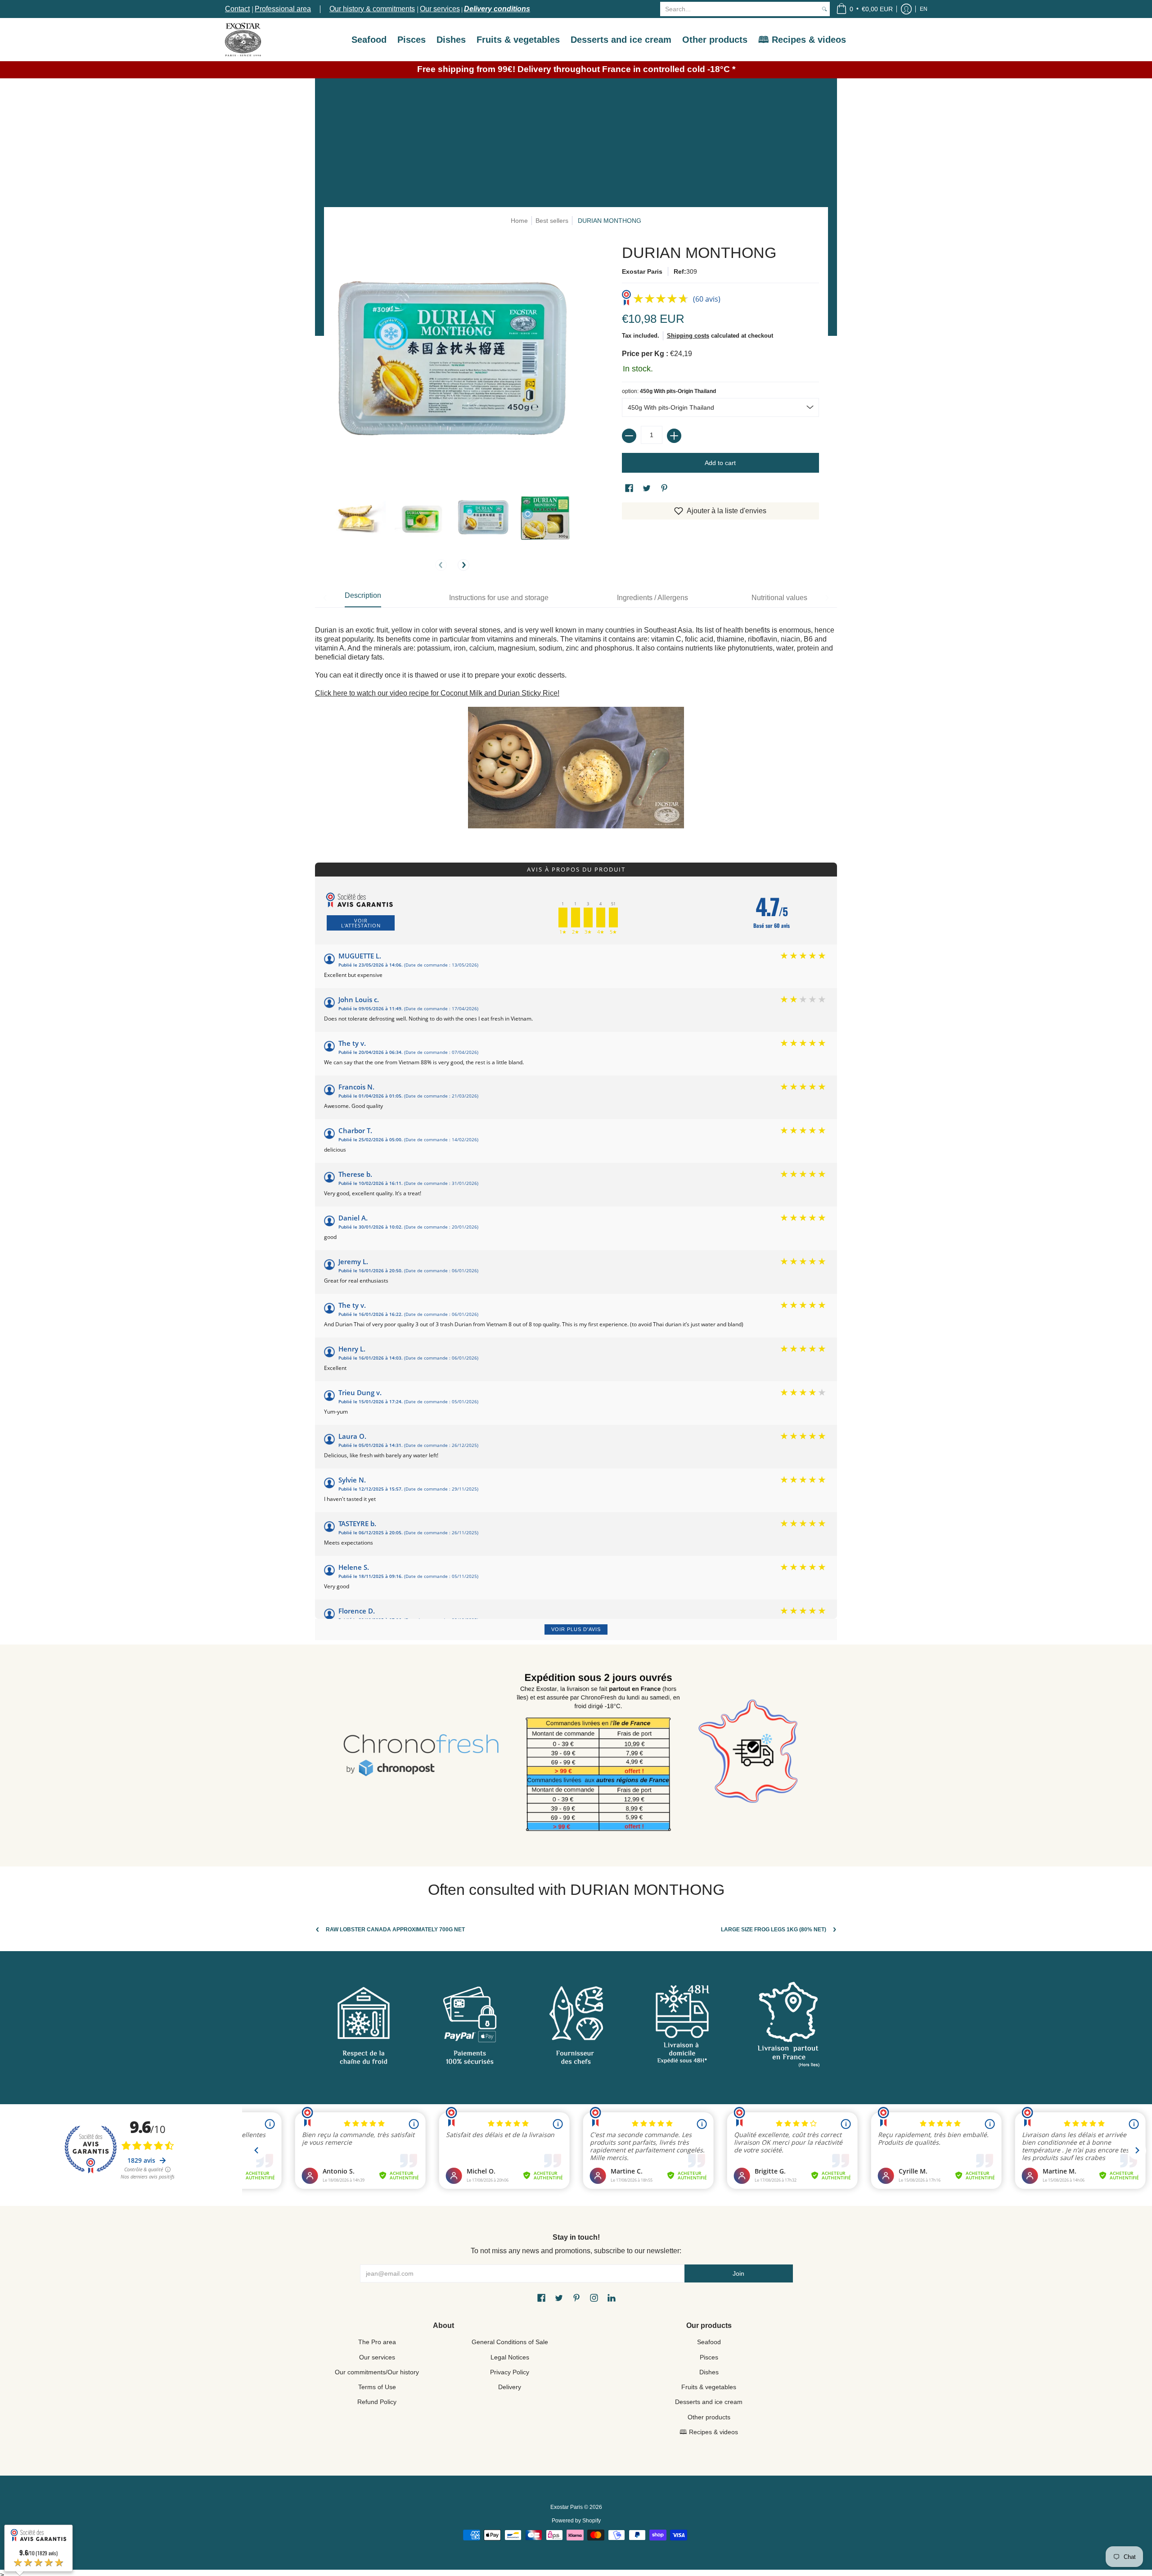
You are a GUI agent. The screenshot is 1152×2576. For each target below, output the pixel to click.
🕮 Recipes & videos (709, 2432)
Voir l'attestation (361, 923)
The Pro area (377, 2342)
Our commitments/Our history (377, 2372)
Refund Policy (377, 2402)
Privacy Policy (510, 2372)
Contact (237, 9)
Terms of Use (377, 2387)
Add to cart (720, 463)
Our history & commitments (372, 9)
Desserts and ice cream (709, 2402)
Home (519, 221)
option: (669, 391)
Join (738, 2273)
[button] (864, 9)
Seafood (709, 2342)
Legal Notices (510, 2357)
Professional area (283, 9)
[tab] (363, 598)
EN (924, 9)
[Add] (674, 436)
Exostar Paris (642, 271)
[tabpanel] (576, 725)
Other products (709, 2417)
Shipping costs (688, 336)
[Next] (463, 565)
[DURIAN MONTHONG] (360, 518)
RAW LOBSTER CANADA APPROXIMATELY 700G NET (395, 1930)
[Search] (824, 9)
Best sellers (552, 221)
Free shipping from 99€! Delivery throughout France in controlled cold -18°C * (576, 69)
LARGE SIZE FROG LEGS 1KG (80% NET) (774, 1930)
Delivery (510, 2387)
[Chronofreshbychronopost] (421, 1756)
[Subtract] (629, 436)
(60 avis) (707, 299)
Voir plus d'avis (576, 1629)
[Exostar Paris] (243, 39)
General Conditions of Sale (510, 2342)
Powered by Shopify (576, 2521)
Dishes (709, 2372)
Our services (440, 9)
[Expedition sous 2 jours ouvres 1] (598, 1756)
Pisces (709, 2357)
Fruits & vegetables (709, 2387)
